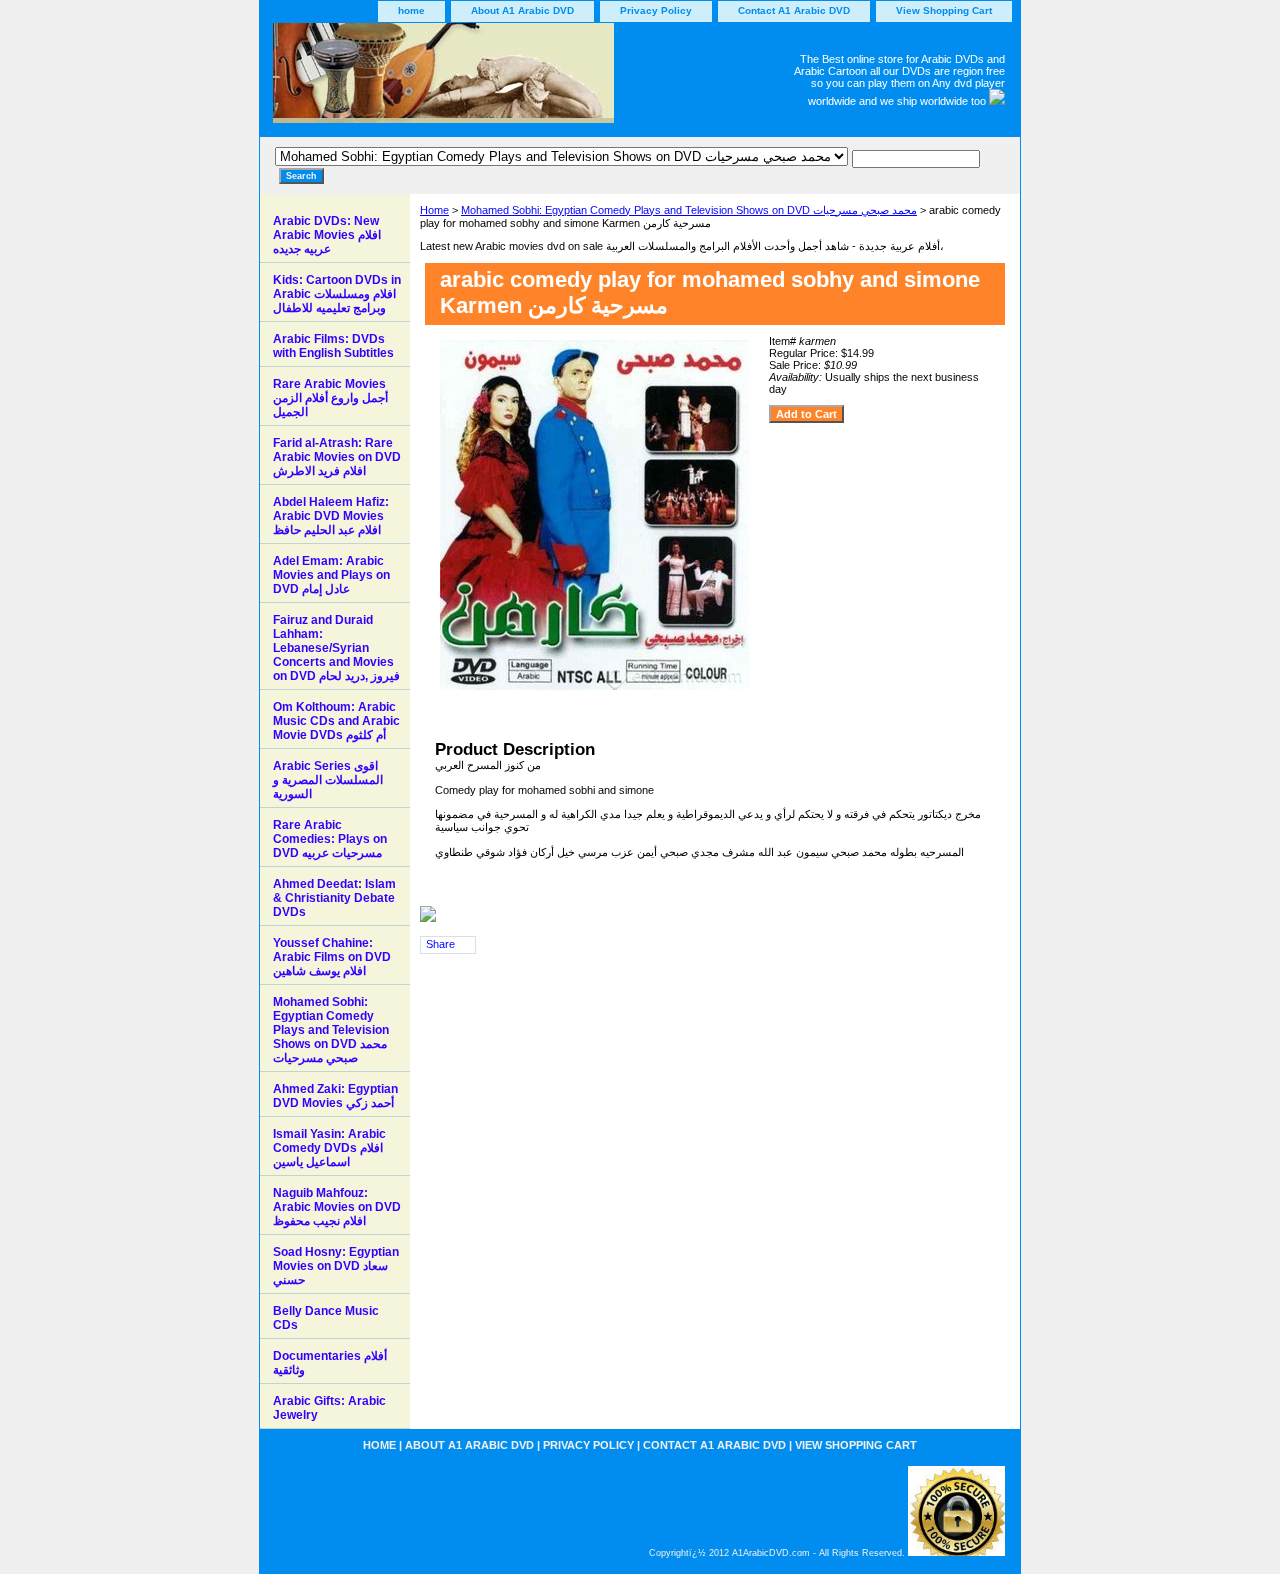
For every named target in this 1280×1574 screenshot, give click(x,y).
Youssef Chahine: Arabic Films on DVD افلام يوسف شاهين (332, 957)
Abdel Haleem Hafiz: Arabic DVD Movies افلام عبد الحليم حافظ (331, 516)
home (411, 10)
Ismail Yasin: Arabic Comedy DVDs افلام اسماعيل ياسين (329, 1148)
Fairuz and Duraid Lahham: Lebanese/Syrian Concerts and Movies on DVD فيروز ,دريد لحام (336, 648)
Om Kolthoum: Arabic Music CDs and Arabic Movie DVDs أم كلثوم (336, 721)
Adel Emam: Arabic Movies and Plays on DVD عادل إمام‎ (331, 575)
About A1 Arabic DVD (522, 10)
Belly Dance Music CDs (326, 1318)
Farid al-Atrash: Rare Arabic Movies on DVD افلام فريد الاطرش (337, 457)
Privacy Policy (656, 10)
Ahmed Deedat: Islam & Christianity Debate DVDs (334, 898)
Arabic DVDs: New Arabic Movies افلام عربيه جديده (327, 235)
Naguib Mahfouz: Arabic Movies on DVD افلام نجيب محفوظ (337, 1207)
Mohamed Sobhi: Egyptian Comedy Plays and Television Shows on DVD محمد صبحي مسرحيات (689, 210)
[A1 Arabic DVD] (510, 80)
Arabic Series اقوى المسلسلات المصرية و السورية (328, 780)
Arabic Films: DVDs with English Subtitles (333, 346)
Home (434, 210)
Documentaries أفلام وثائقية (330, 1363)
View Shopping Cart (944, 10)
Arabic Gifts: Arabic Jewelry (329, 1408)
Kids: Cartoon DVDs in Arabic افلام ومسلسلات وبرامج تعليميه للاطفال (337, 294)
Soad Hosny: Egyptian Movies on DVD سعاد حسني (336, 1266)
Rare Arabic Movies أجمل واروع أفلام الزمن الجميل (330, 398)
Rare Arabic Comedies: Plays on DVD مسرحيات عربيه (330, 839)
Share (440, 944)
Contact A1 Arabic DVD (794, 10)
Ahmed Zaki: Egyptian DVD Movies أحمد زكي (335, 1096)
